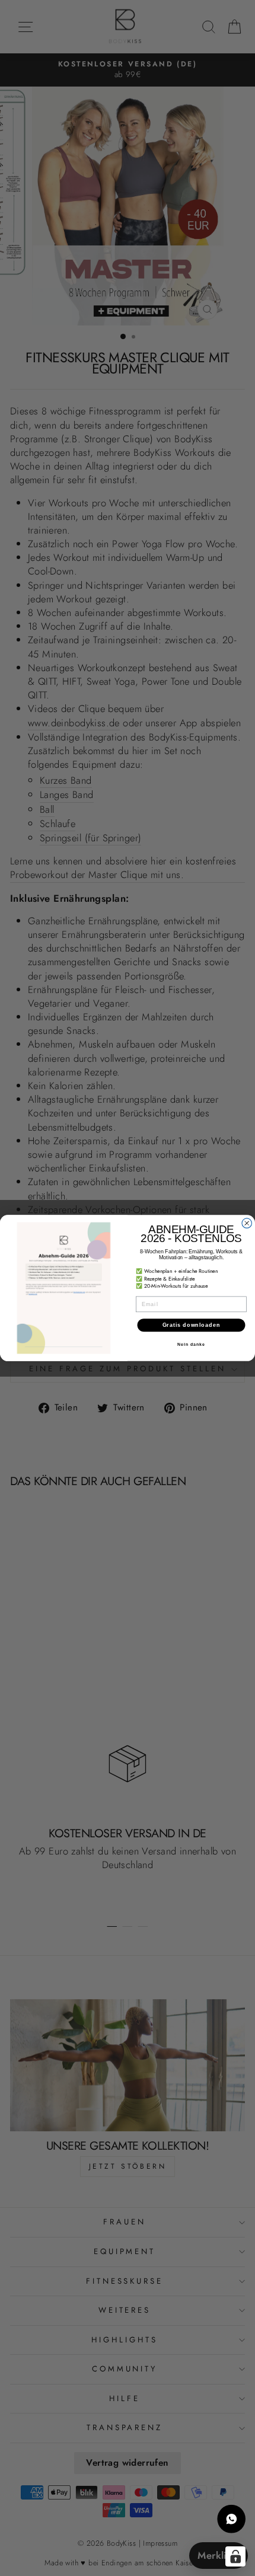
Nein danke (191, 1345)
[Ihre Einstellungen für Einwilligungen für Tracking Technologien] (235, 2556)
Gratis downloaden (192, 1325)
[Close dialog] (247, 1223)
